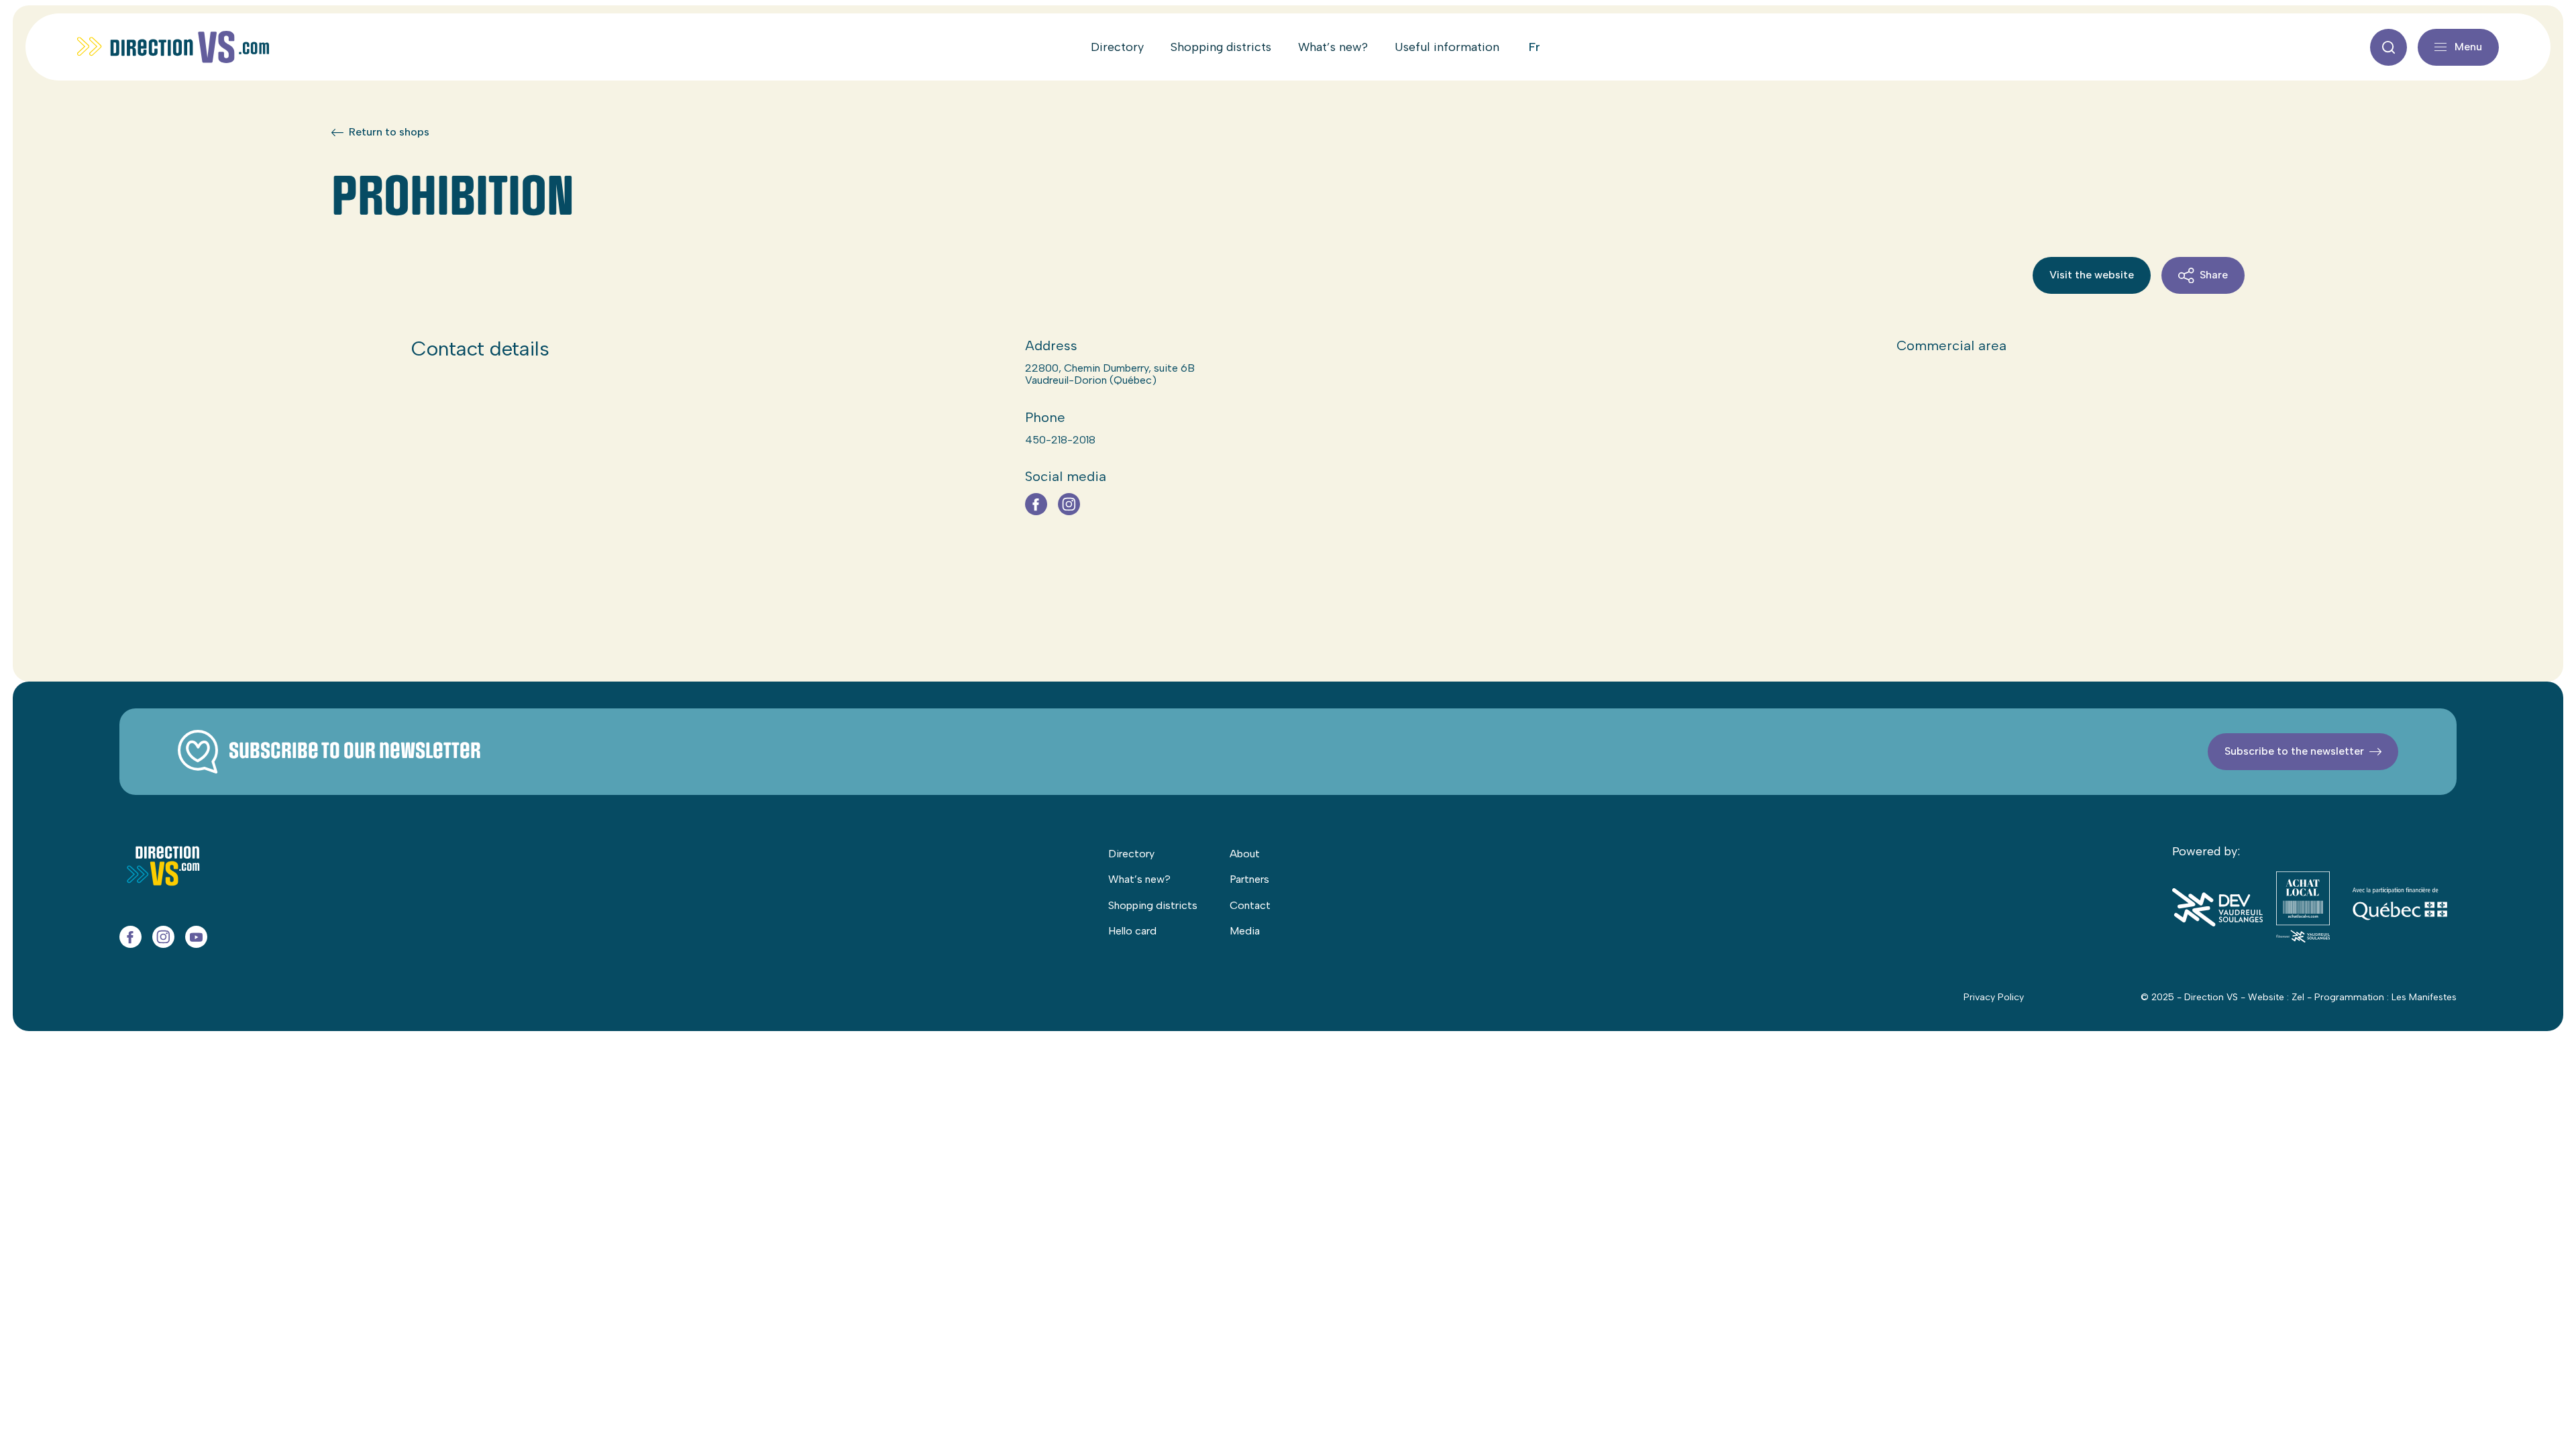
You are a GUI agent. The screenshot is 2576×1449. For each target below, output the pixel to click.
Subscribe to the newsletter (2294, 751)
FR (1535, 47)
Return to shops (389, 132)
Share (2214, 275)
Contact (1250, 905)
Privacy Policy (1994, 997)
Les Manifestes (2424, 997)
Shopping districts (1221, 47)
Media (1245, 931)
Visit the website (2092, 275)
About (1245, 854)
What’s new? (1333, 47)
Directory (1117, 47)
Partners (1249, 879)
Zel (2298, 997)
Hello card (1132, 931)
